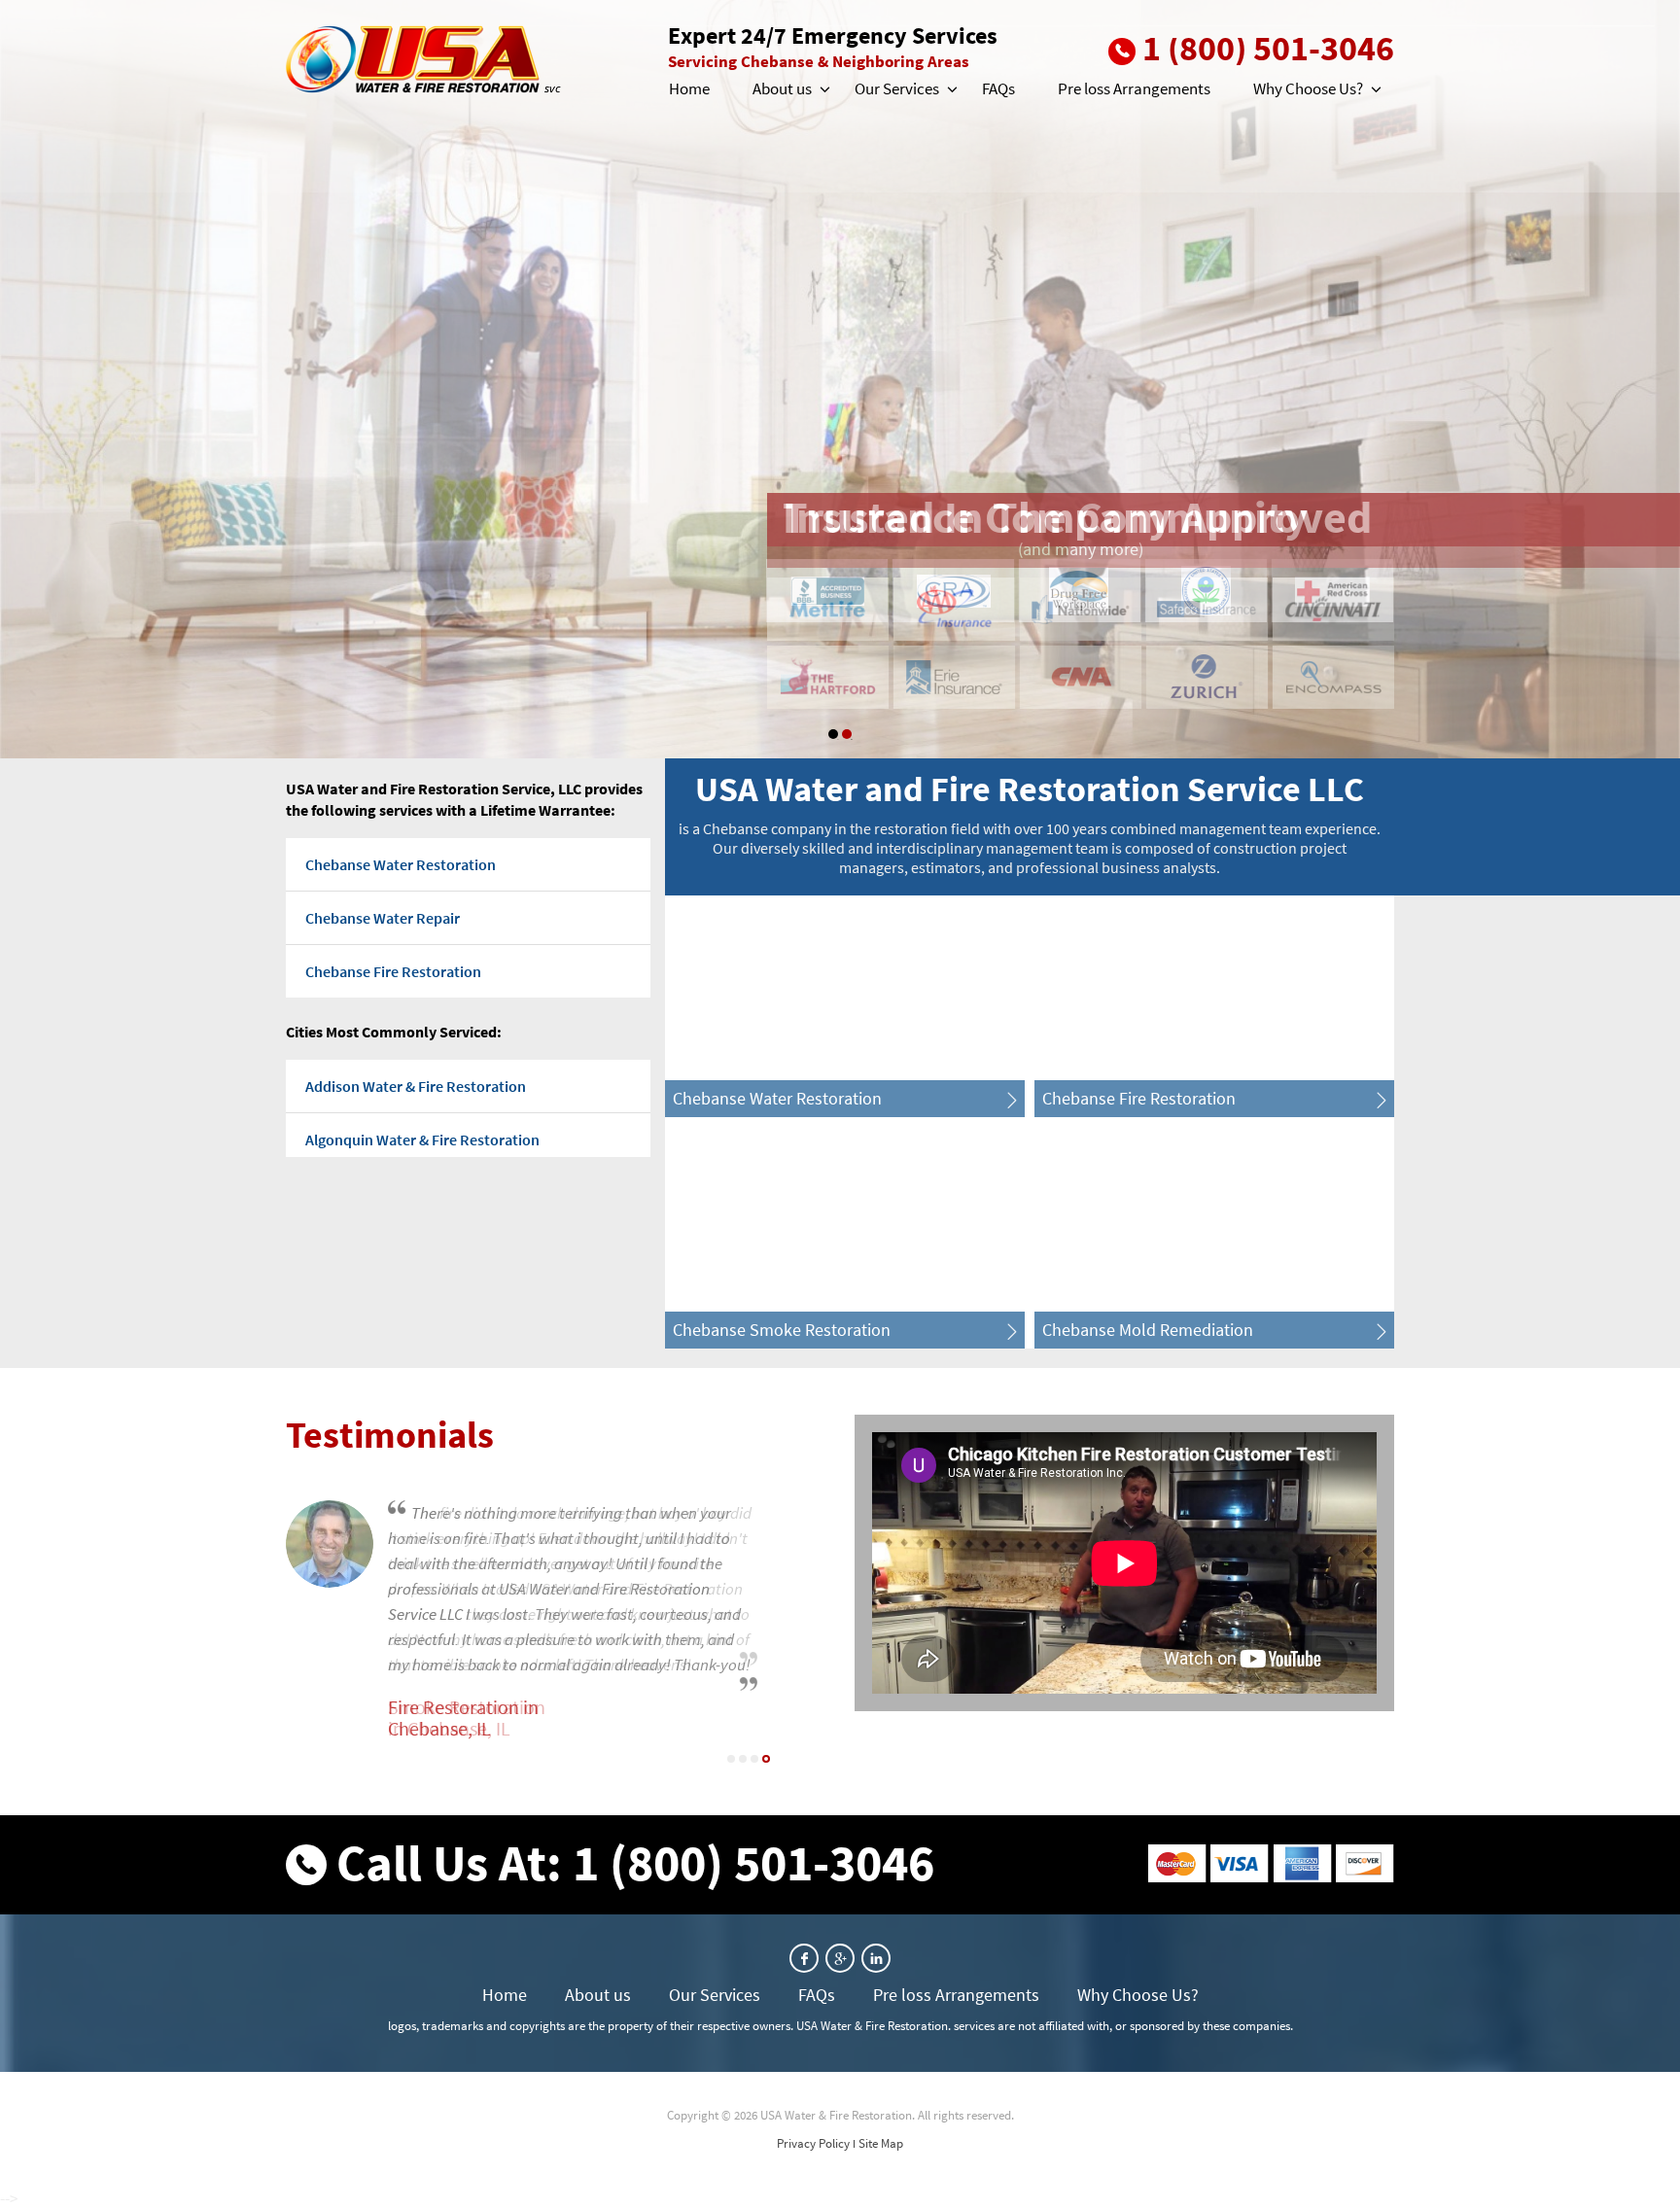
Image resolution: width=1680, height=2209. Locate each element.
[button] (823, 89)
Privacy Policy (813, 2143)
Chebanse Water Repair (383, 918)
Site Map (881, 2143)
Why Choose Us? (1308, 88)
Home (689, 88)
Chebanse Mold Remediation (1148, 1330)
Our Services (897, 88)
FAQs (998, 88)
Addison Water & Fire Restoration (416, 1086)
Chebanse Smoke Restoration (782, 1330)
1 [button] (833, 734)
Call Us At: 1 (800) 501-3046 (635, 1862)
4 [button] (766, 1759)
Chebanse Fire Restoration (393, 971)
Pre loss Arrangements (1134, 88)
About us (782, 88)
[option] (840, 379)
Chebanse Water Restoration (401, 864)
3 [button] (754, 1759)
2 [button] (847, 734)
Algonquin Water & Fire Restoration (422, 1140)
